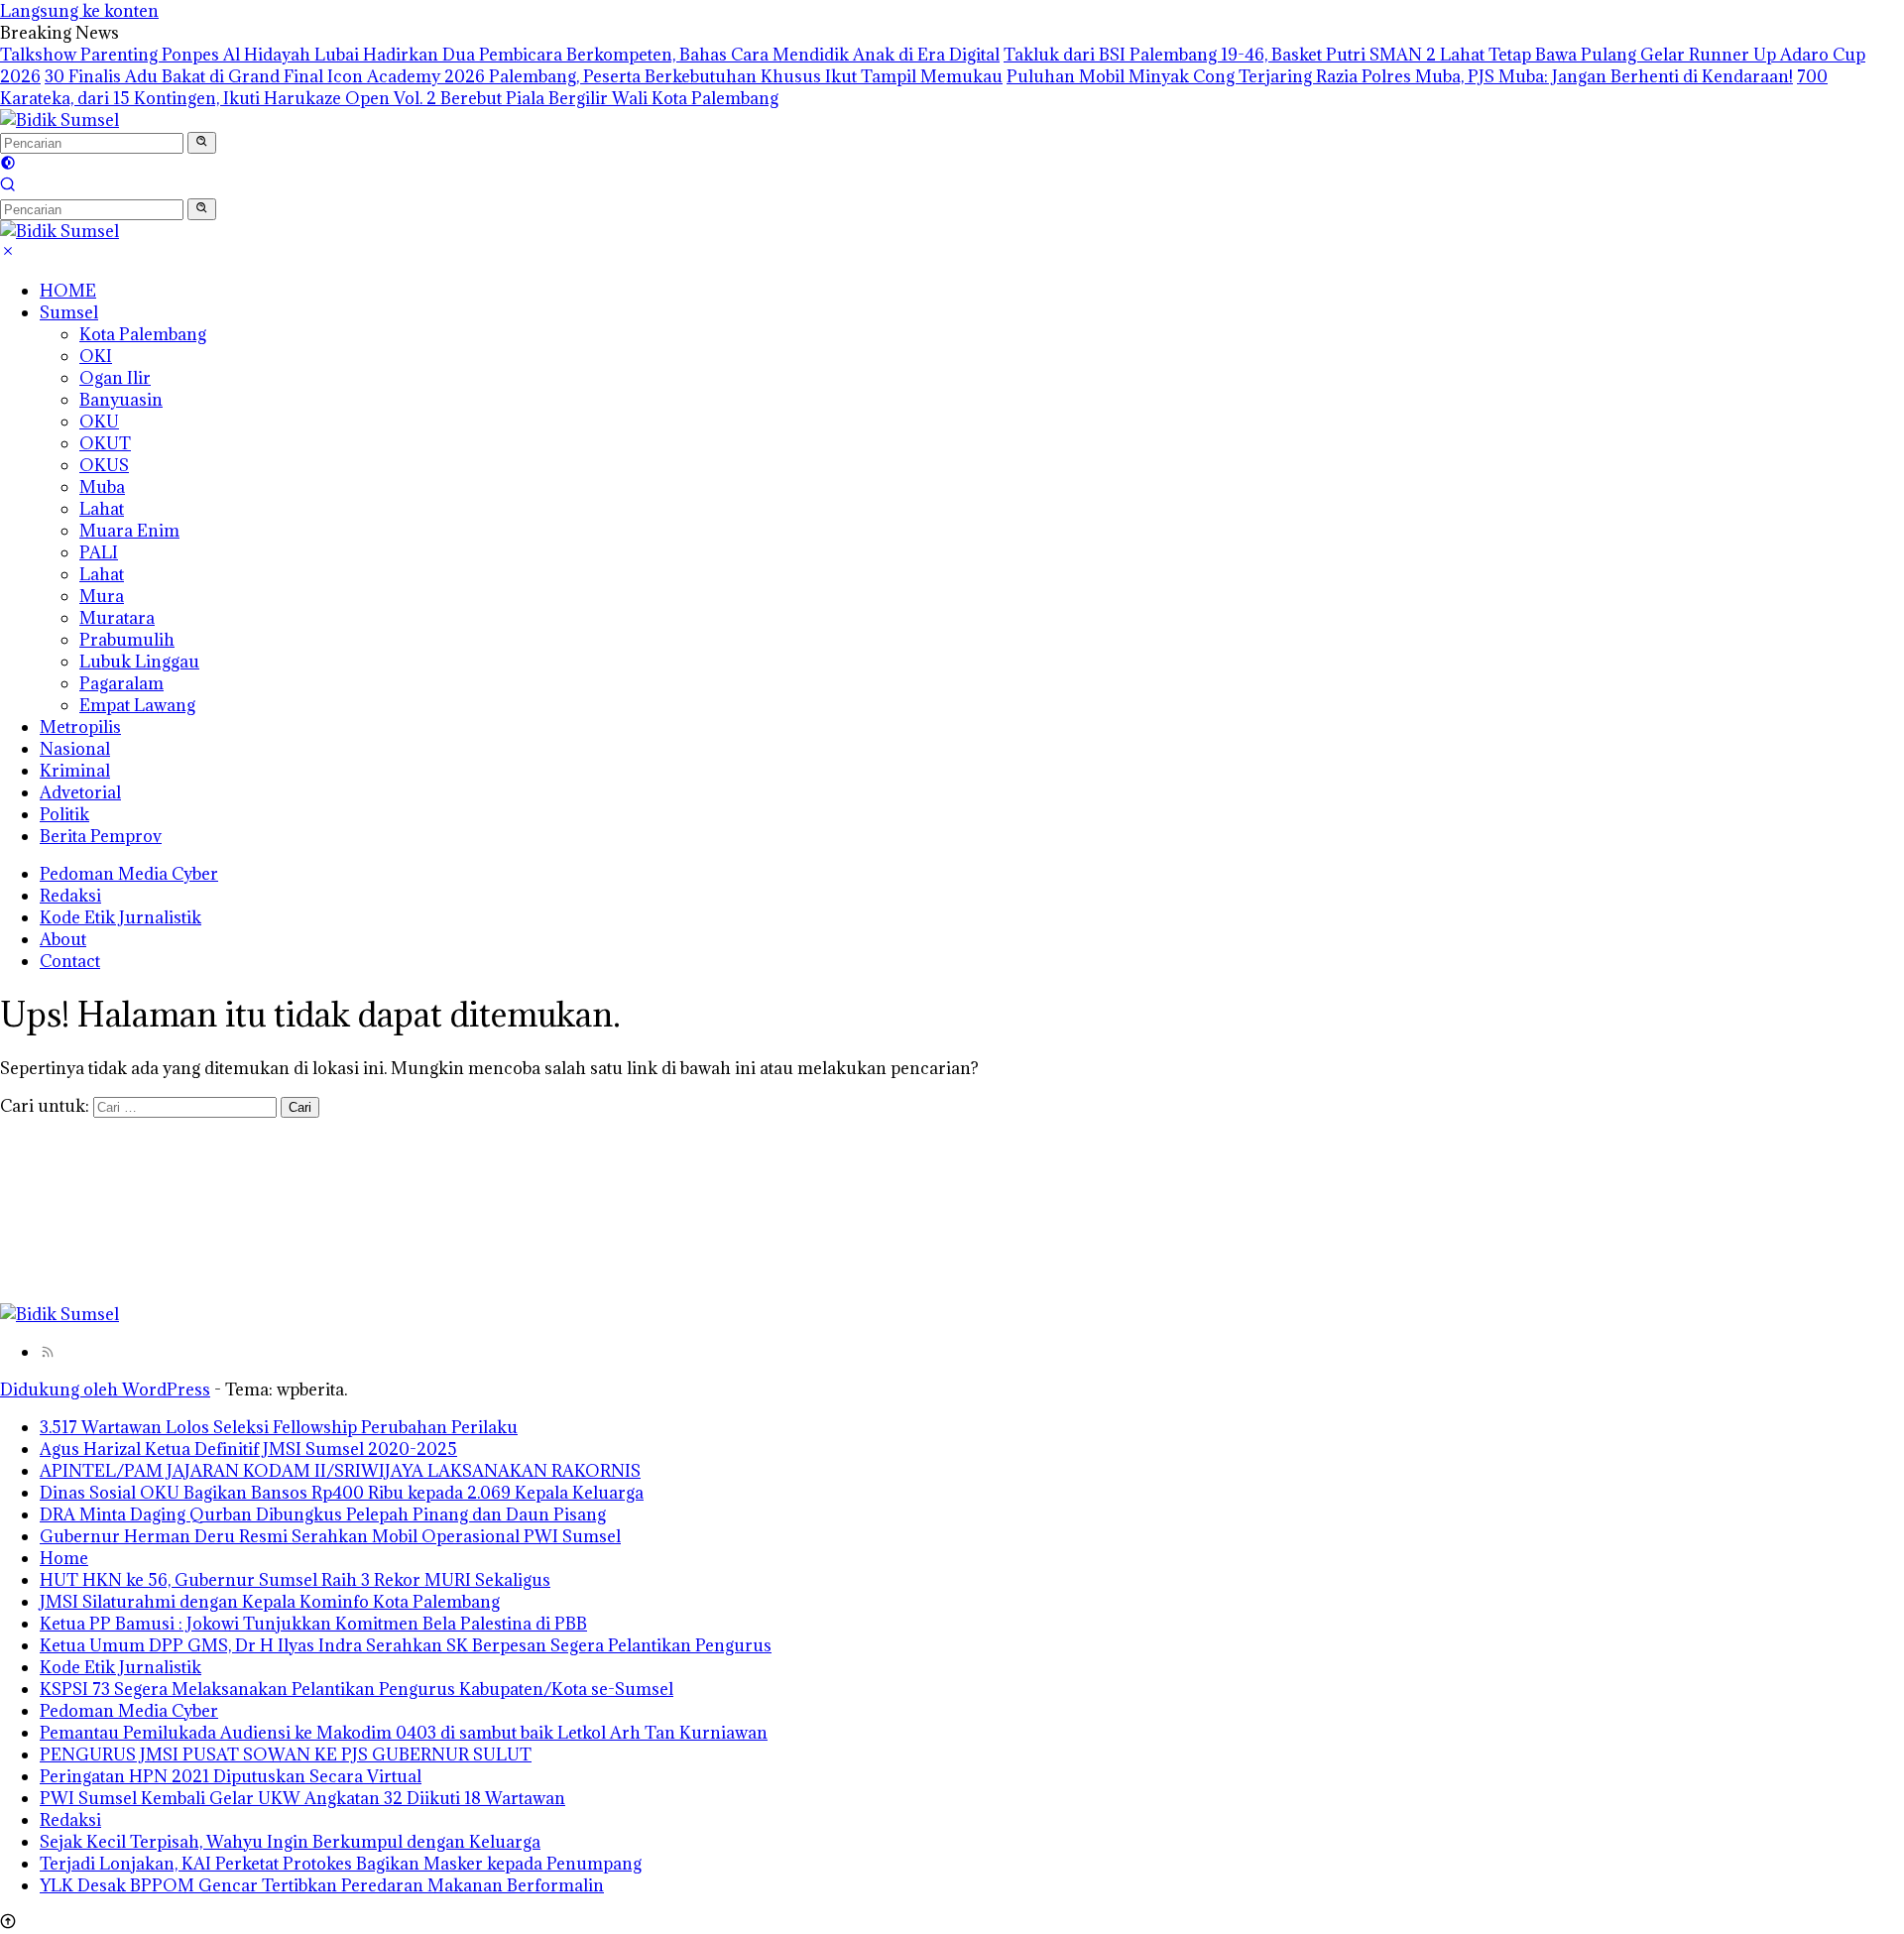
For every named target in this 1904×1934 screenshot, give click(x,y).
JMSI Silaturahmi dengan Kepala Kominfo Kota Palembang (270, 1602)
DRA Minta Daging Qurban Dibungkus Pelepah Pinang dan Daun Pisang (323, 1514)
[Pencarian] (8, 186)
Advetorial (80, 792)
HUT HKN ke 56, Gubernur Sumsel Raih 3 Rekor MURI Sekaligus (295, 1580)
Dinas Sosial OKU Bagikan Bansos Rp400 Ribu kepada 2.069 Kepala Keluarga (342, 1493)
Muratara (117, 618)
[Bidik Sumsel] (59, 120)
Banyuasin (121, 400)
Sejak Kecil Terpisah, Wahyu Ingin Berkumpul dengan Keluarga (290, 1842)
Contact (70, 961)
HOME (68, 291)
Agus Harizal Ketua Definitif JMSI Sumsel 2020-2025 (248, 1449)
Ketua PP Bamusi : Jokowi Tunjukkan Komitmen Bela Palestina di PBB (313, 1624)
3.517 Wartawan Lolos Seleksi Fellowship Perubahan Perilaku (279, 1427)
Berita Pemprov (101, 836)
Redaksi (70, 896)
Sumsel (69, 312)
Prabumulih (127, 640)
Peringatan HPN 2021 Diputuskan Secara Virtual (231, 1776)
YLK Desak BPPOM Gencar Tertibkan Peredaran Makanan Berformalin (322, 1885)
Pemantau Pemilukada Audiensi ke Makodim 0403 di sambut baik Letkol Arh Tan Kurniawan (404, 1733)
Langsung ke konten (79, 11)
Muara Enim (129, 531)
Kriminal (75, 771)
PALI (99, 552)
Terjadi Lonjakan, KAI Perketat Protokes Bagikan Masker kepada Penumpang (341, 1864)
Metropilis (80, 727)
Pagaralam (121, 683)
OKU (99, 422)
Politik (64, 814)
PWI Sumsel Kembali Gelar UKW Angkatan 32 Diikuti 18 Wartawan (302, 1798)
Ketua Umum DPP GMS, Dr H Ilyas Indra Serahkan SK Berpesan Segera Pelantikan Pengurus (406, 1645)
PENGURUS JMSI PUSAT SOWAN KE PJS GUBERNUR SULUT (286, 1754)
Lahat (102, 509)
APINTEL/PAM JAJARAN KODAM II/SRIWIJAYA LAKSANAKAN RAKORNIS (340, 1471)
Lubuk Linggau (139, 662)
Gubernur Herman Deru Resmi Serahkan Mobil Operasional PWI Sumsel (330, 1536)
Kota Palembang (143, 334)
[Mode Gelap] (8, 165)
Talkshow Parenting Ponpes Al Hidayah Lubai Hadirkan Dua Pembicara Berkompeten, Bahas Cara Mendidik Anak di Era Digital (500, 55)
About (63, 939)
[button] (202, 143)
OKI (96, 356)
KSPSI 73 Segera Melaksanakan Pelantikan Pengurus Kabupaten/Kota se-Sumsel (357, 1689)
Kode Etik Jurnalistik (120, 917)
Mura (102, 596)
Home (64, 1558)
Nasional (75, 749)
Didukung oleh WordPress (105, 1390)
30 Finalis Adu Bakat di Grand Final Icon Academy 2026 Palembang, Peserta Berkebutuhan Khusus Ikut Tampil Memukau (524, 76)
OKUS (104, 465)
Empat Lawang (137, 705)
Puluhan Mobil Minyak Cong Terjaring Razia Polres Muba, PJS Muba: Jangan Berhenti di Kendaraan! (1400, 76)
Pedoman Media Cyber (129, 874)
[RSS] (48, 1352)
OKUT (105, 443)
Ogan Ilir (115, 378)
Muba (102, 487)
